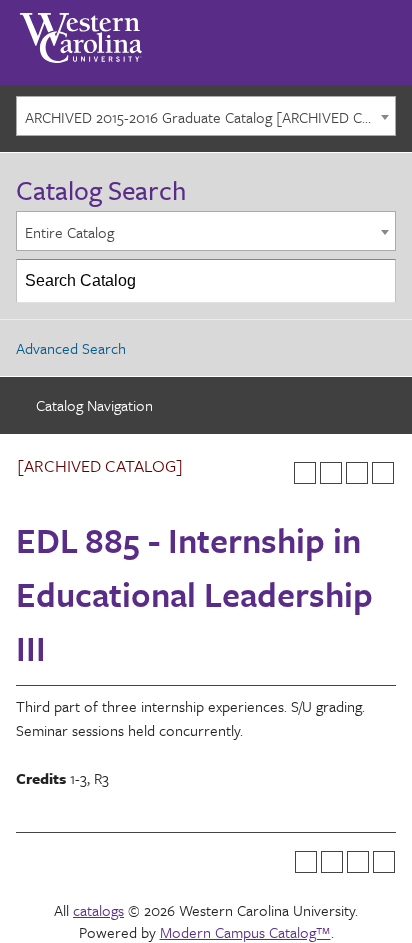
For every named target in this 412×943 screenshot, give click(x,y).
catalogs (98, 910)
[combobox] (206, 116)
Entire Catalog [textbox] (69, 232)
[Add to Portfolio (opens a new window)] (305, 473)
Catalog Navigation (94, 405)
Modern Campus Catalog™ (245, 932)
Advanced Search (71, 348)
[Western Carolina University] (81, 31)
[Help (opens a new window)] (383, 473)
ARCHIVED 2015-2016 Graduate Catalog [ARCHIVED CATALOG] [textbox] (210, 117)
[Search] (375, 281)
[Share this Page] (331, 473)
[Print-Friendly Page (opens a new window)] (357, 473)
